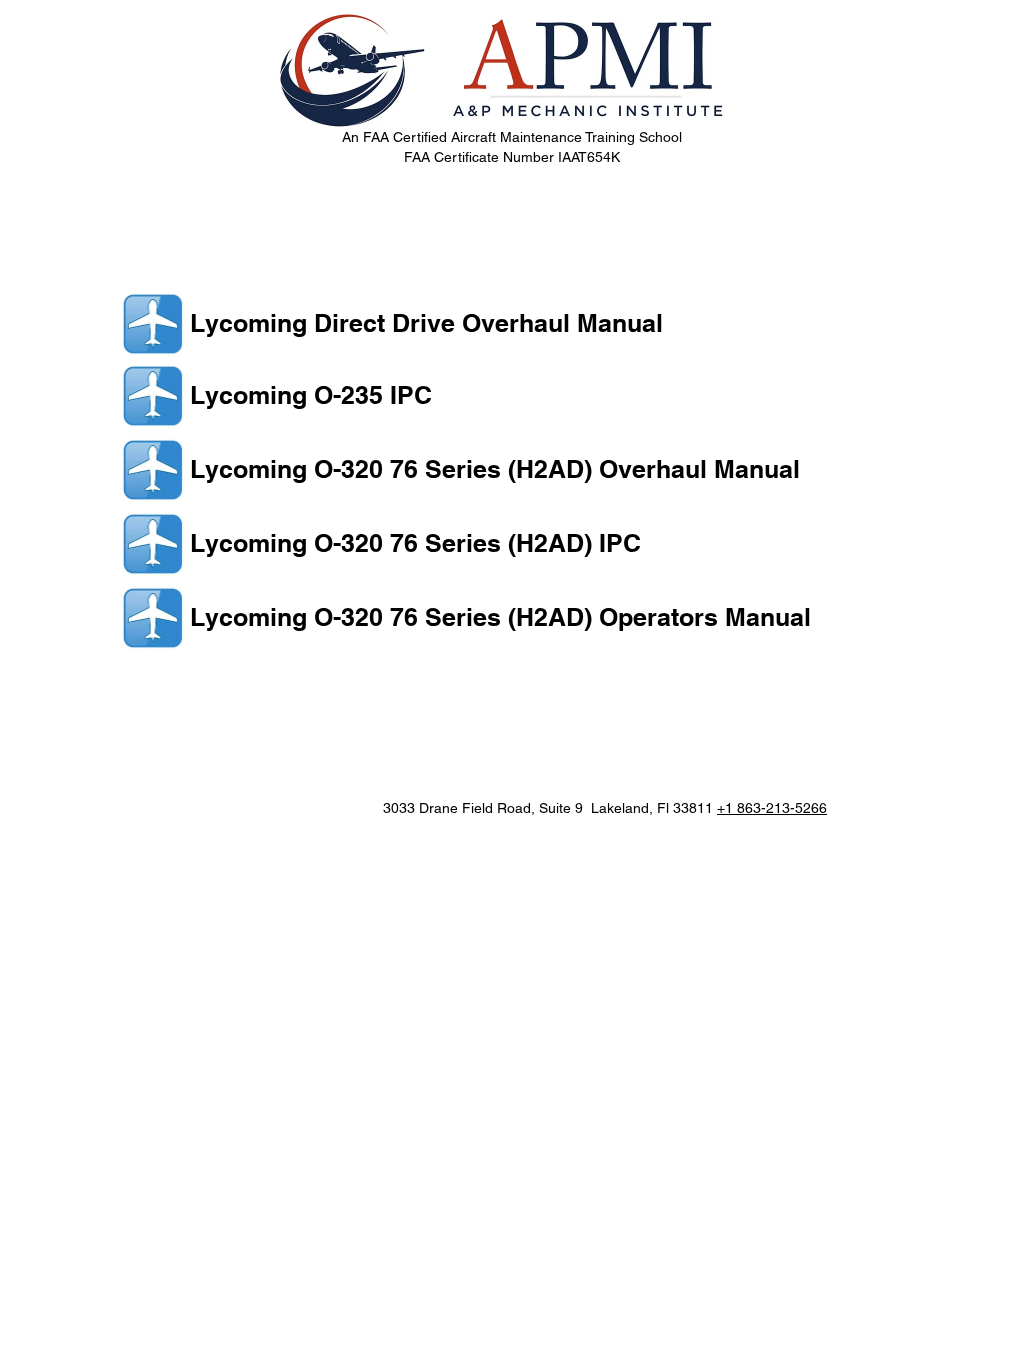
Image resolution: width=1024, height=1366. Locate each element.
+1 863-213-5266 (772, 808)
